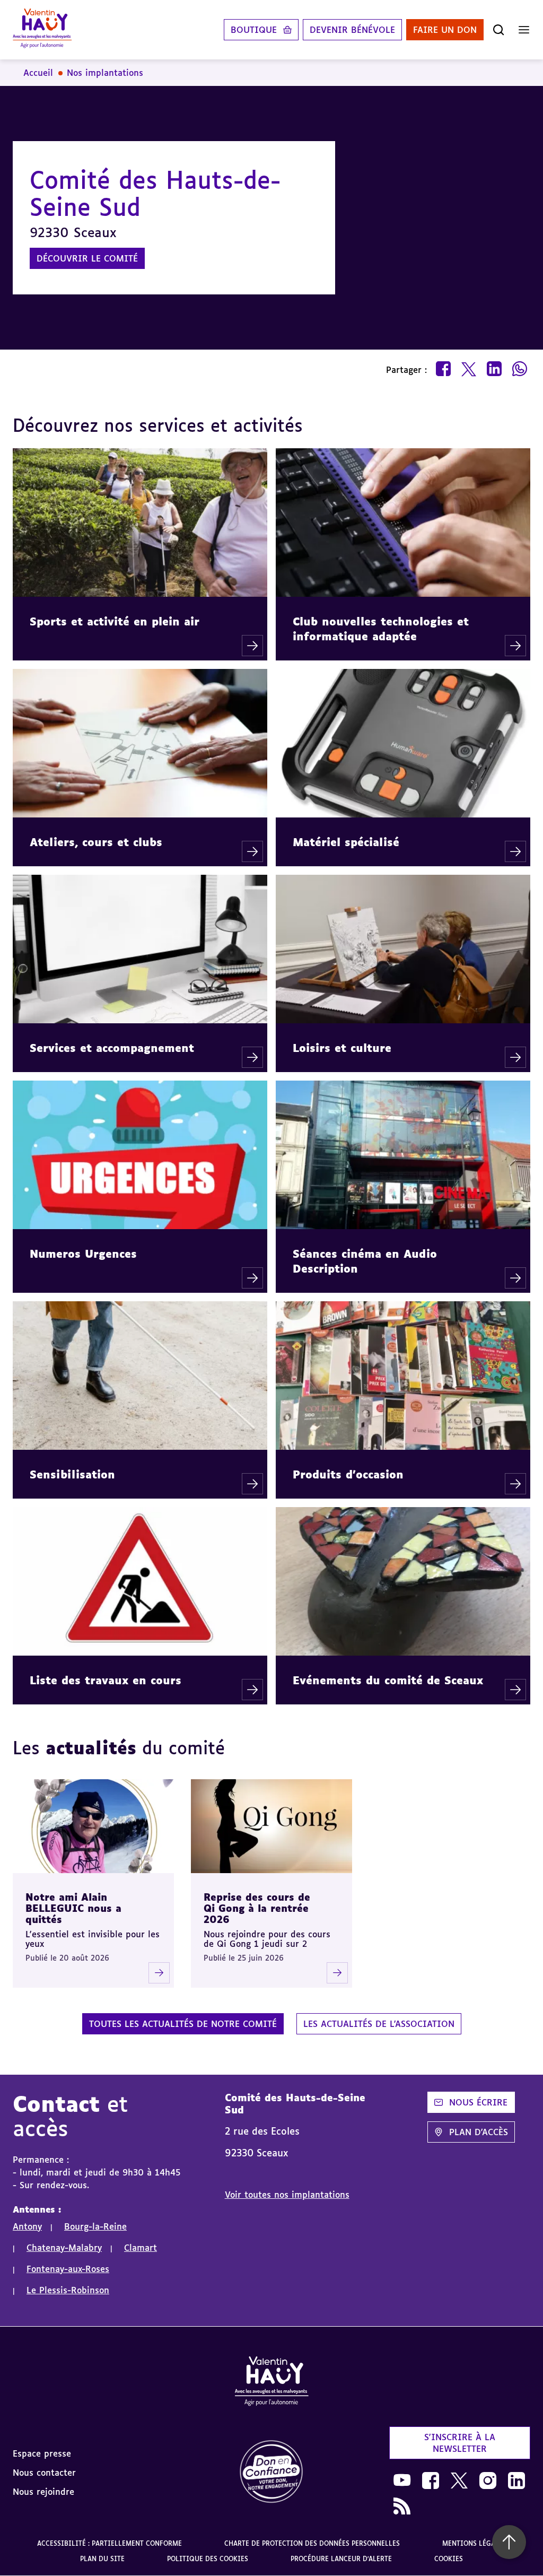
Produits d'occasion (348, 1474)
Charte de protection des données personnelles (312, 2543)
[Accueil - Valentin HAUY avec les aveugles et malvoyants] (42, 30)
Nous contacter (44, 2473)
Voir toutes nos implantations (287, 2195)
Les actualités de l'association (379, 2024)
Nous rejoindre (43, 2492)
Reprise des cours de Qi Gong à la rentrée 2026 (257, 1908)
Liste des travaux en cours (106, 1680)
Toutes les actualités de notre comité (183, 2024)
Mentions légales (474, 2543)
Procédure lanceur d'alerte (341, 2559)
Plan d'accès (479, 2132)
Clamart (141, 2248)
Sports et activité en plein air (115, 621)
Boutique (254, 30)
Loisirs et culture (342, 1048)
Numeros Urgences (83, 1254)
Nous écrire (478, 2102)
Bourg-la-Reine (95, 2226)
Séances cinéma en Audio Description (365, 1261)
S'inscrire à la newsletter (460, 2443)
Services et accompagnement (112, 1048)
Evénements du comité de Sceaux (388, 1680)
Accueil (38, 73)
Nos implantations (105, 73)
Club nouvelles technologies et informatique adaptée (381, 629)
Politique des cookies (208, 2559)
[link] (271, 2472)
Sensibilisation (72, 1474)
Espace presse (42, 2453)
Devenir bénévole (352, 30)
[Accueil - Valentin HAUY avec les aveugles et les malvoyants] (271, 2383)
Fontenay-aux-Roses (68, 2269)
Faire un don (445, 30)
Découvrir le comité (87, 258)
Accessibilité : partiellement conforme (110, 2543)
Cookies (449, 2559)
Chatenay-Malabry (64, 2248)
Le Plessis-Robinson (68, 2290)
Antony (27, 2226)
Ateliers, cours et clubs (96, 842)
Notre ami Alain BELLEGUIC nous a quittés (73, 1908)
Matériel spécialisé (346, 842)
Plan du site (102, 2559)
